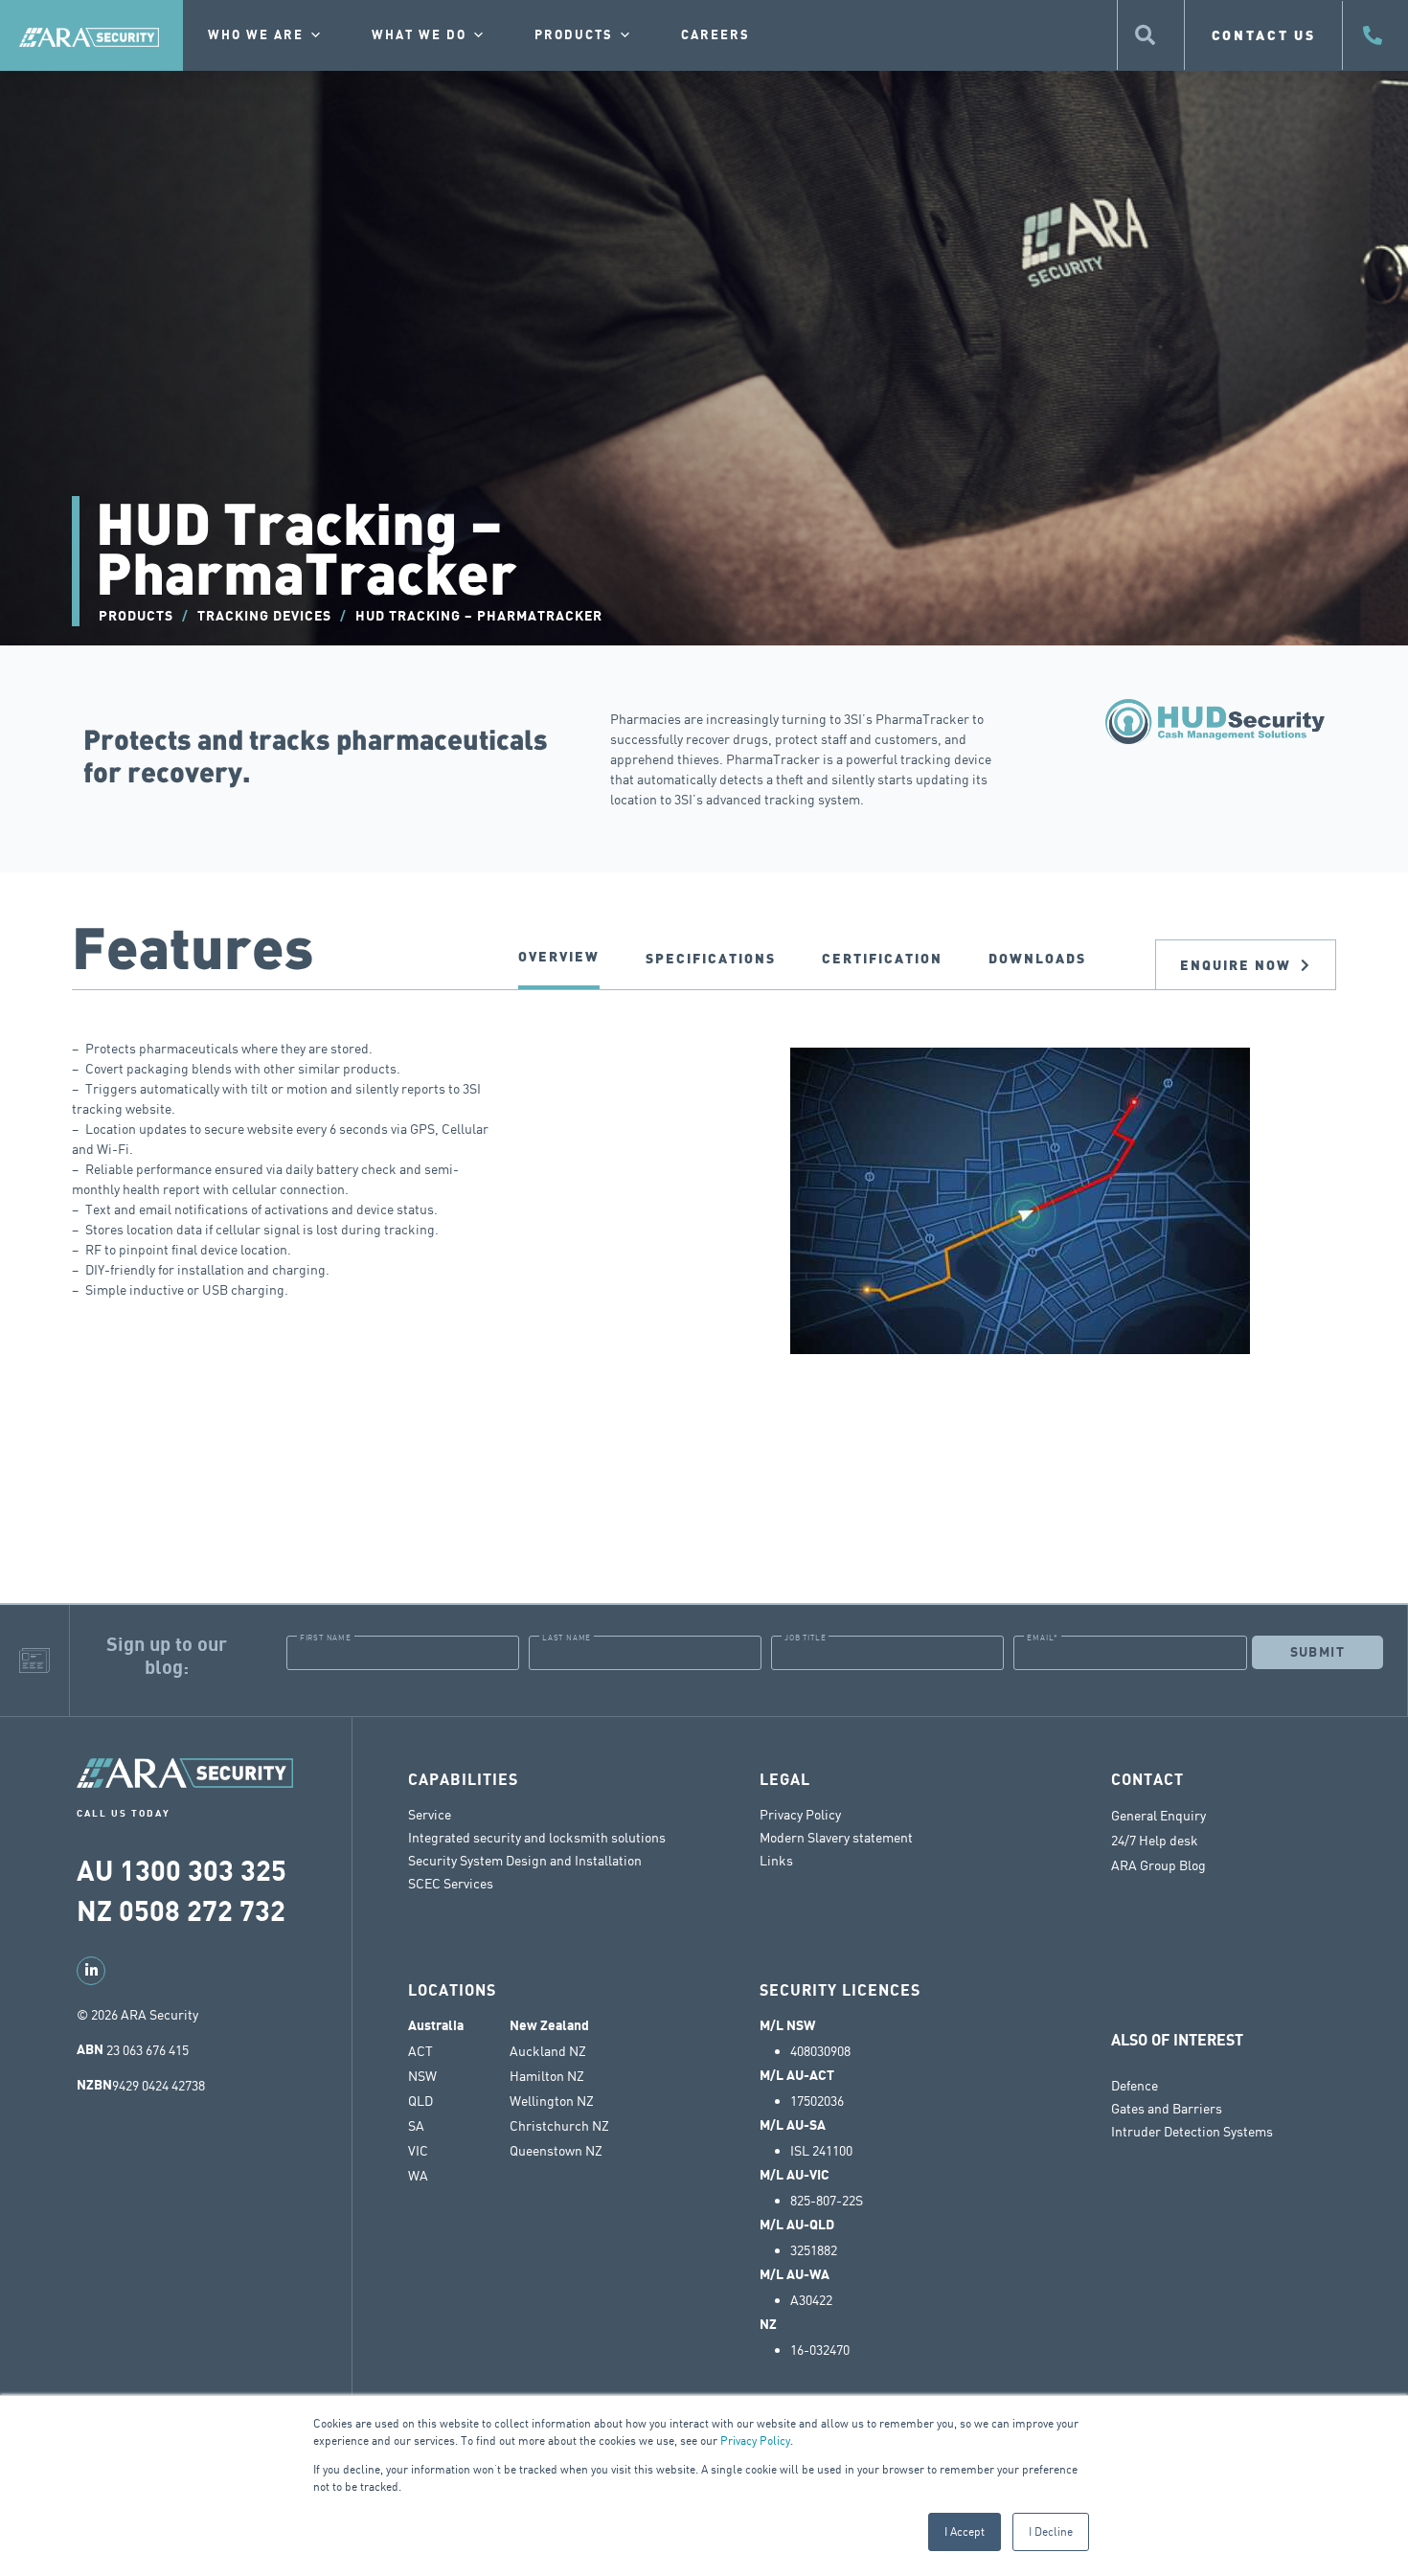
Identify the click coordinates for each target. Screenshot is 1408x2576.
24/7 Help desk (1156, 1841)
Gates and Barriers (1167, 2108)
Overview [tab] (559, 956)
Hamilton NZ (547, 2076)
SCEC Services (451, 1883)
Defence (1135, 2085)
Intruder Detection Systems (1192, 2131)
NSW (422, 2076)
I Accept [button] (965, 2531)
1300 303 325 (203, 1872)
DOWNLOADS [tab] (1037, 958)
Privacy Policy (755, 2440)
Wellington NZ (552, 2101)
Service (430, 1814)
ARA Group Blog (1158, 1865)
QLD (420, 2101)
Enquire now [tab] (1236, 965)
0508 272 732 (202, 1912)
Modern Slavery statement (836, 1837)
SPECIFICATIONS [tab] (711, 958)
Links (776, 1860)
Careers (715, 35)
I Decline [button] (1051, 2531)
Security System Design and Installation (525, 1860)
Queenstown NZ (556, 2151)
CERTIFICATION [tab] (882, 958)
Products (574, 35)
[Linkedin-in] (91, 1971)
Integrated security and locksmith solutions (537, 1837)
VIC (418, 2151)
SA (416, 2126)
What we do (419, 35)
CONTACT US (1264, 35)
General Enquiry (1158, 1816)
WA (418, 2176)
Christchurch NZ (559, 2126)
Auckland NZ (548, 2051)
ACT (420, 2051)
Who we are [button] (256, 35)
